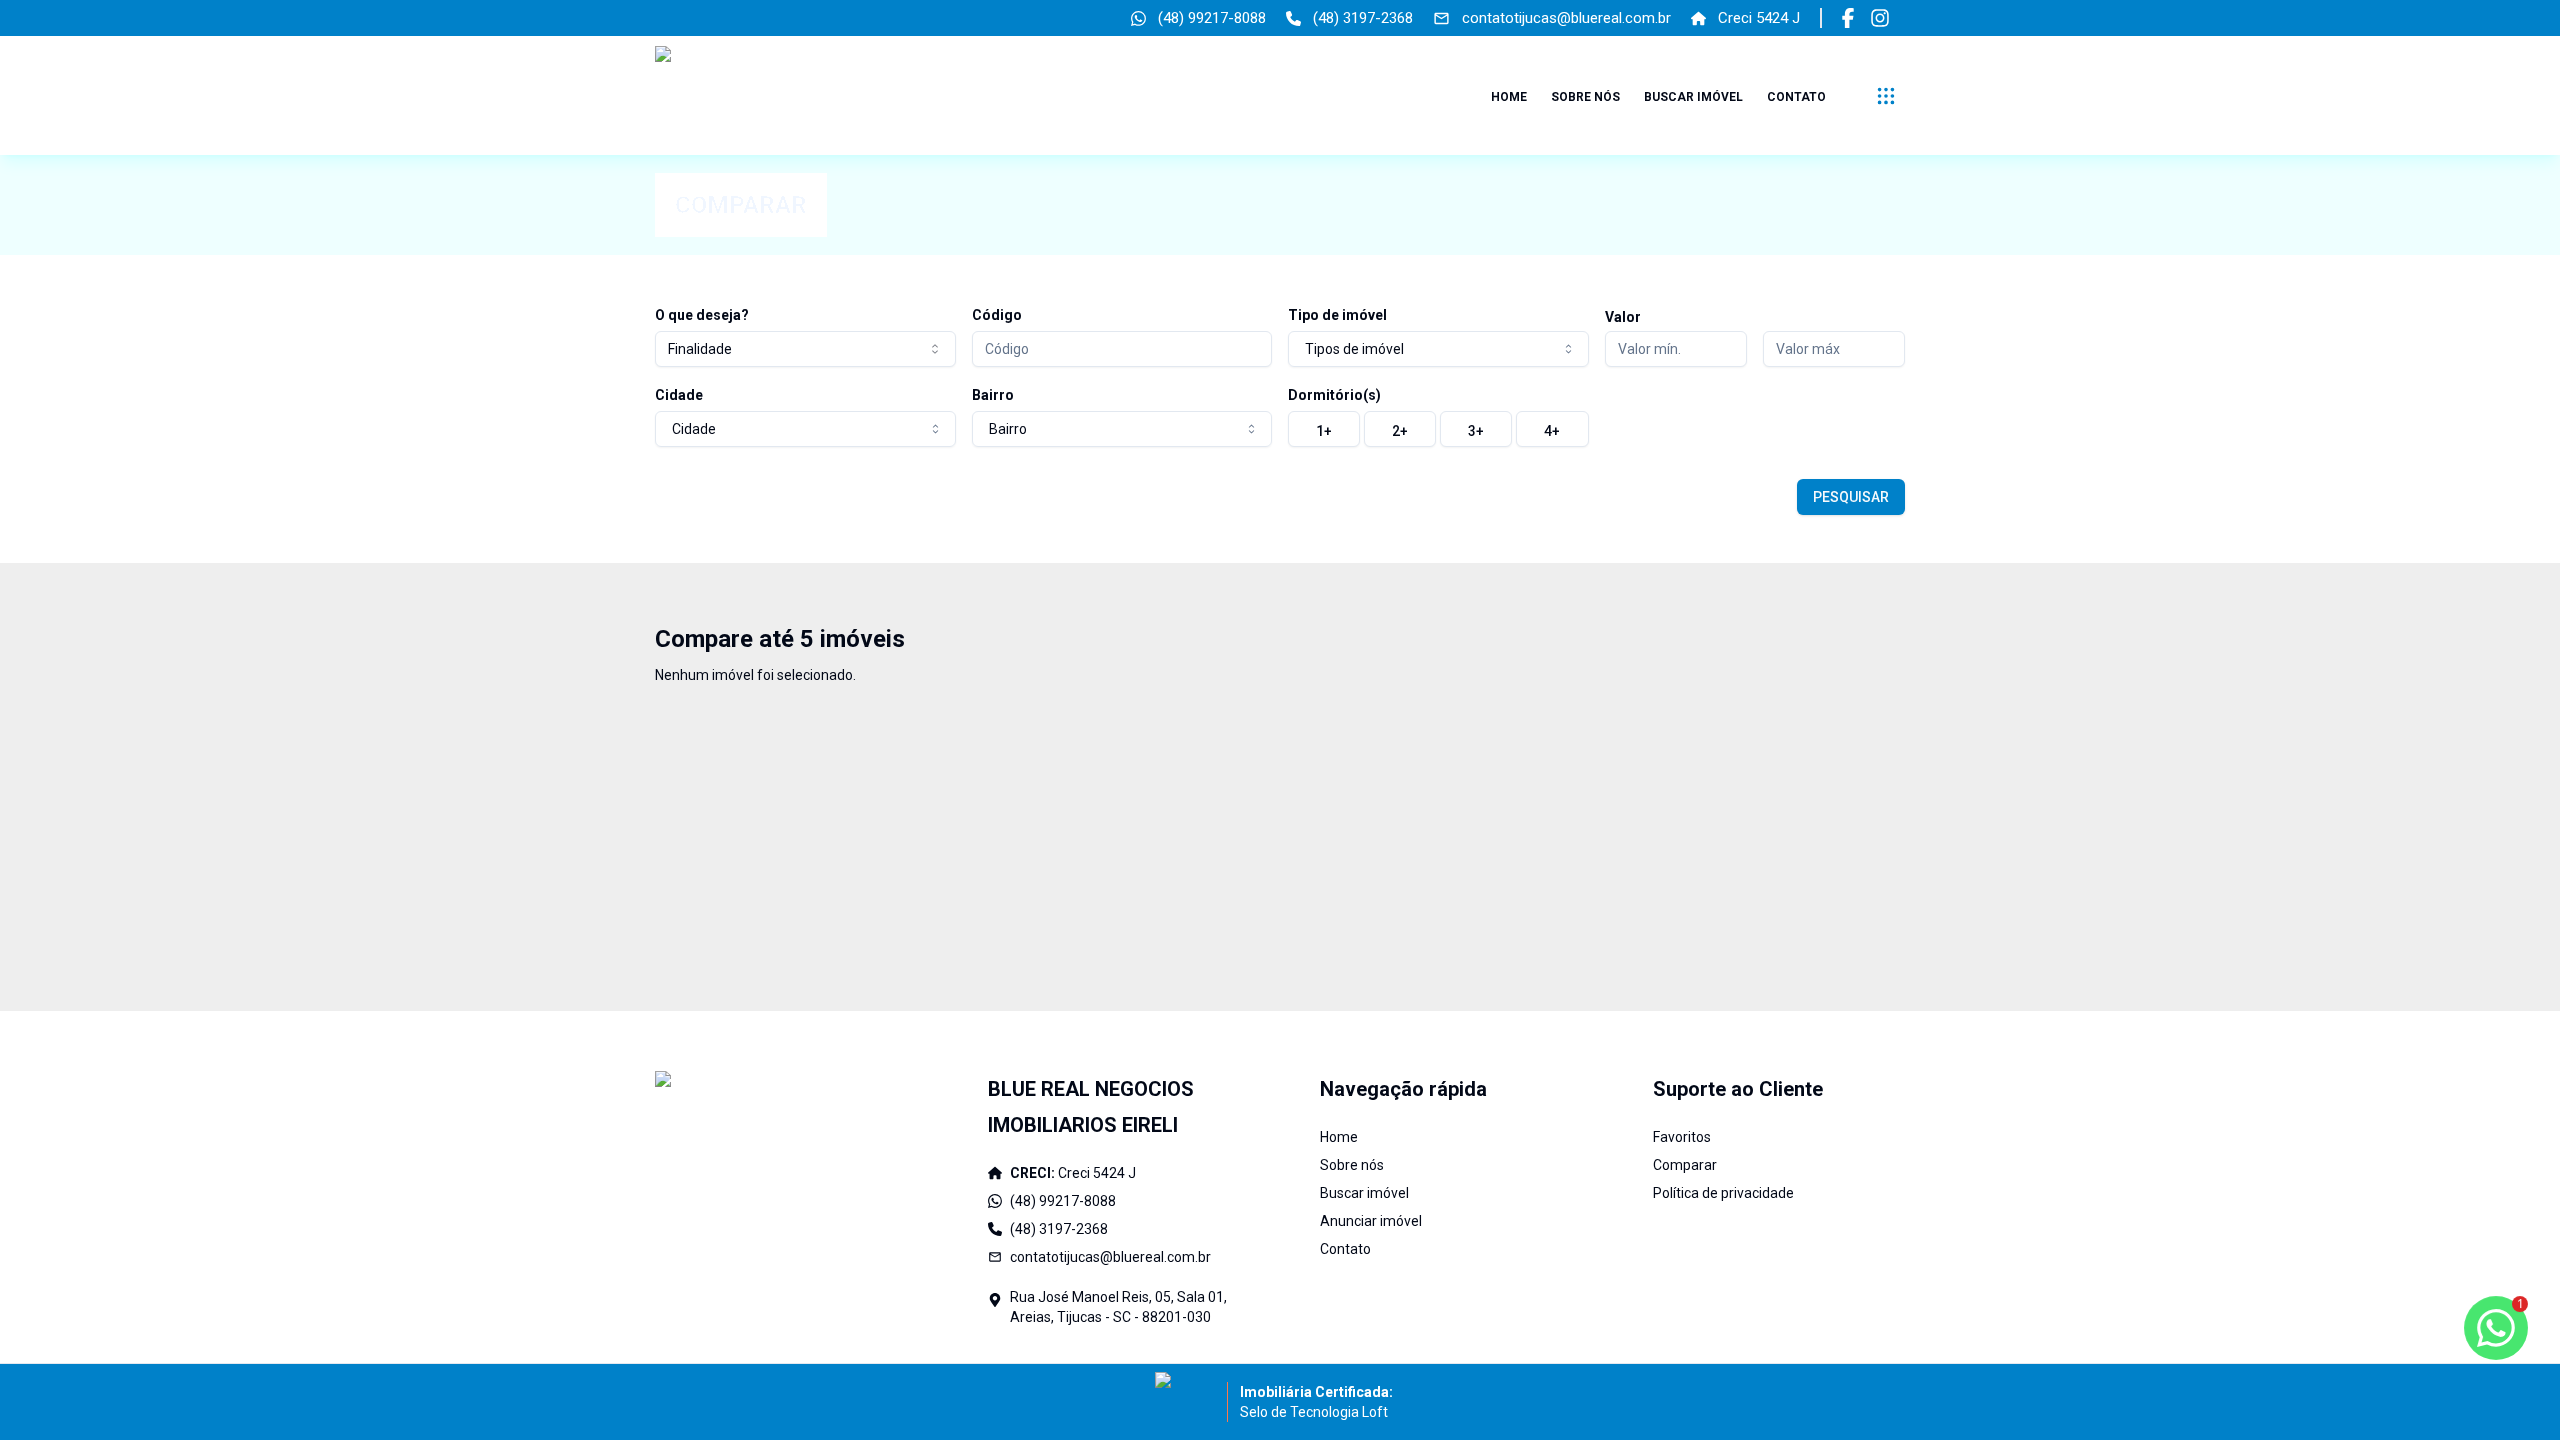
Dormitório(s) (1334, 395)
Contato (1796, 97)
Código (997, 315)
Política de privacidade (1723, 1193)
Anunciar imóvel (1371, 1221)
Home (1509, 97)
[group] (1438, 429)
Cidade (679, 395)
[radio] (1324, 429)
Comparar (1685, 1165)
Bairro (993, 395)
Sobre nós (1585, 97)
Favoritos (1682, 1137)
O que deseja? (702, 315)
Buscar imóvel (1693, 97)
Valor (1623, 317)
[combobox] (805, 349)
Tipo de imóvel (1337, 315)
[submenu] (1886, 96)
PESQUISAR (1851, 497)
